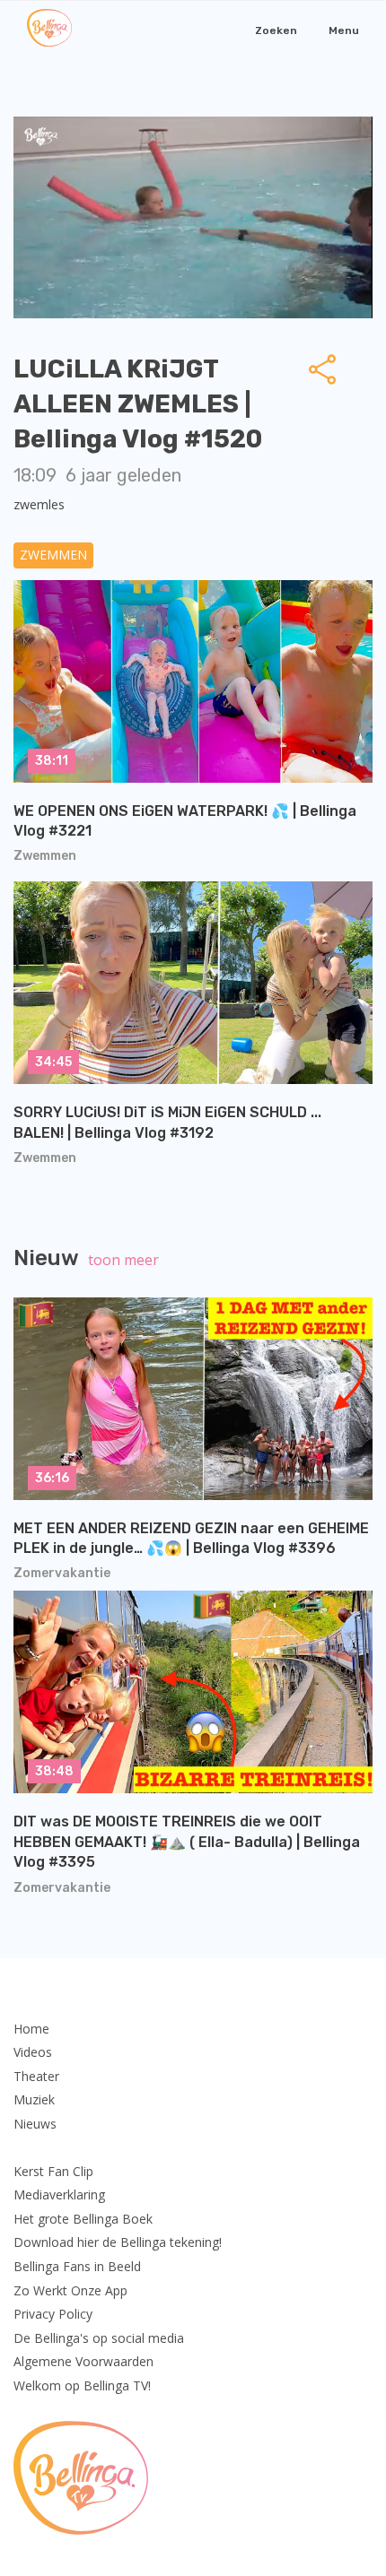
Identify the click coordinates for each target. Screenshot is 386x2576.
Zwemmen (53, 555)
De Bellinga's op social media (99, 2338)
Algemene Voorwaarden (83, 2361)
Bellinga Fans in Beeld (77, 2266)
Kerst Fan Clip (53, 2171)
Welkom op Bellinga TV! (82, 2385)
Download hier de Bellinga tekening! (118, 2242)
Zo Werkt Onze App (70, 2290)
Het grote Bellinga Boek (83, 2219)
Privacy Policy (53, 2314)
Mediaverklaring (59, 2194)
